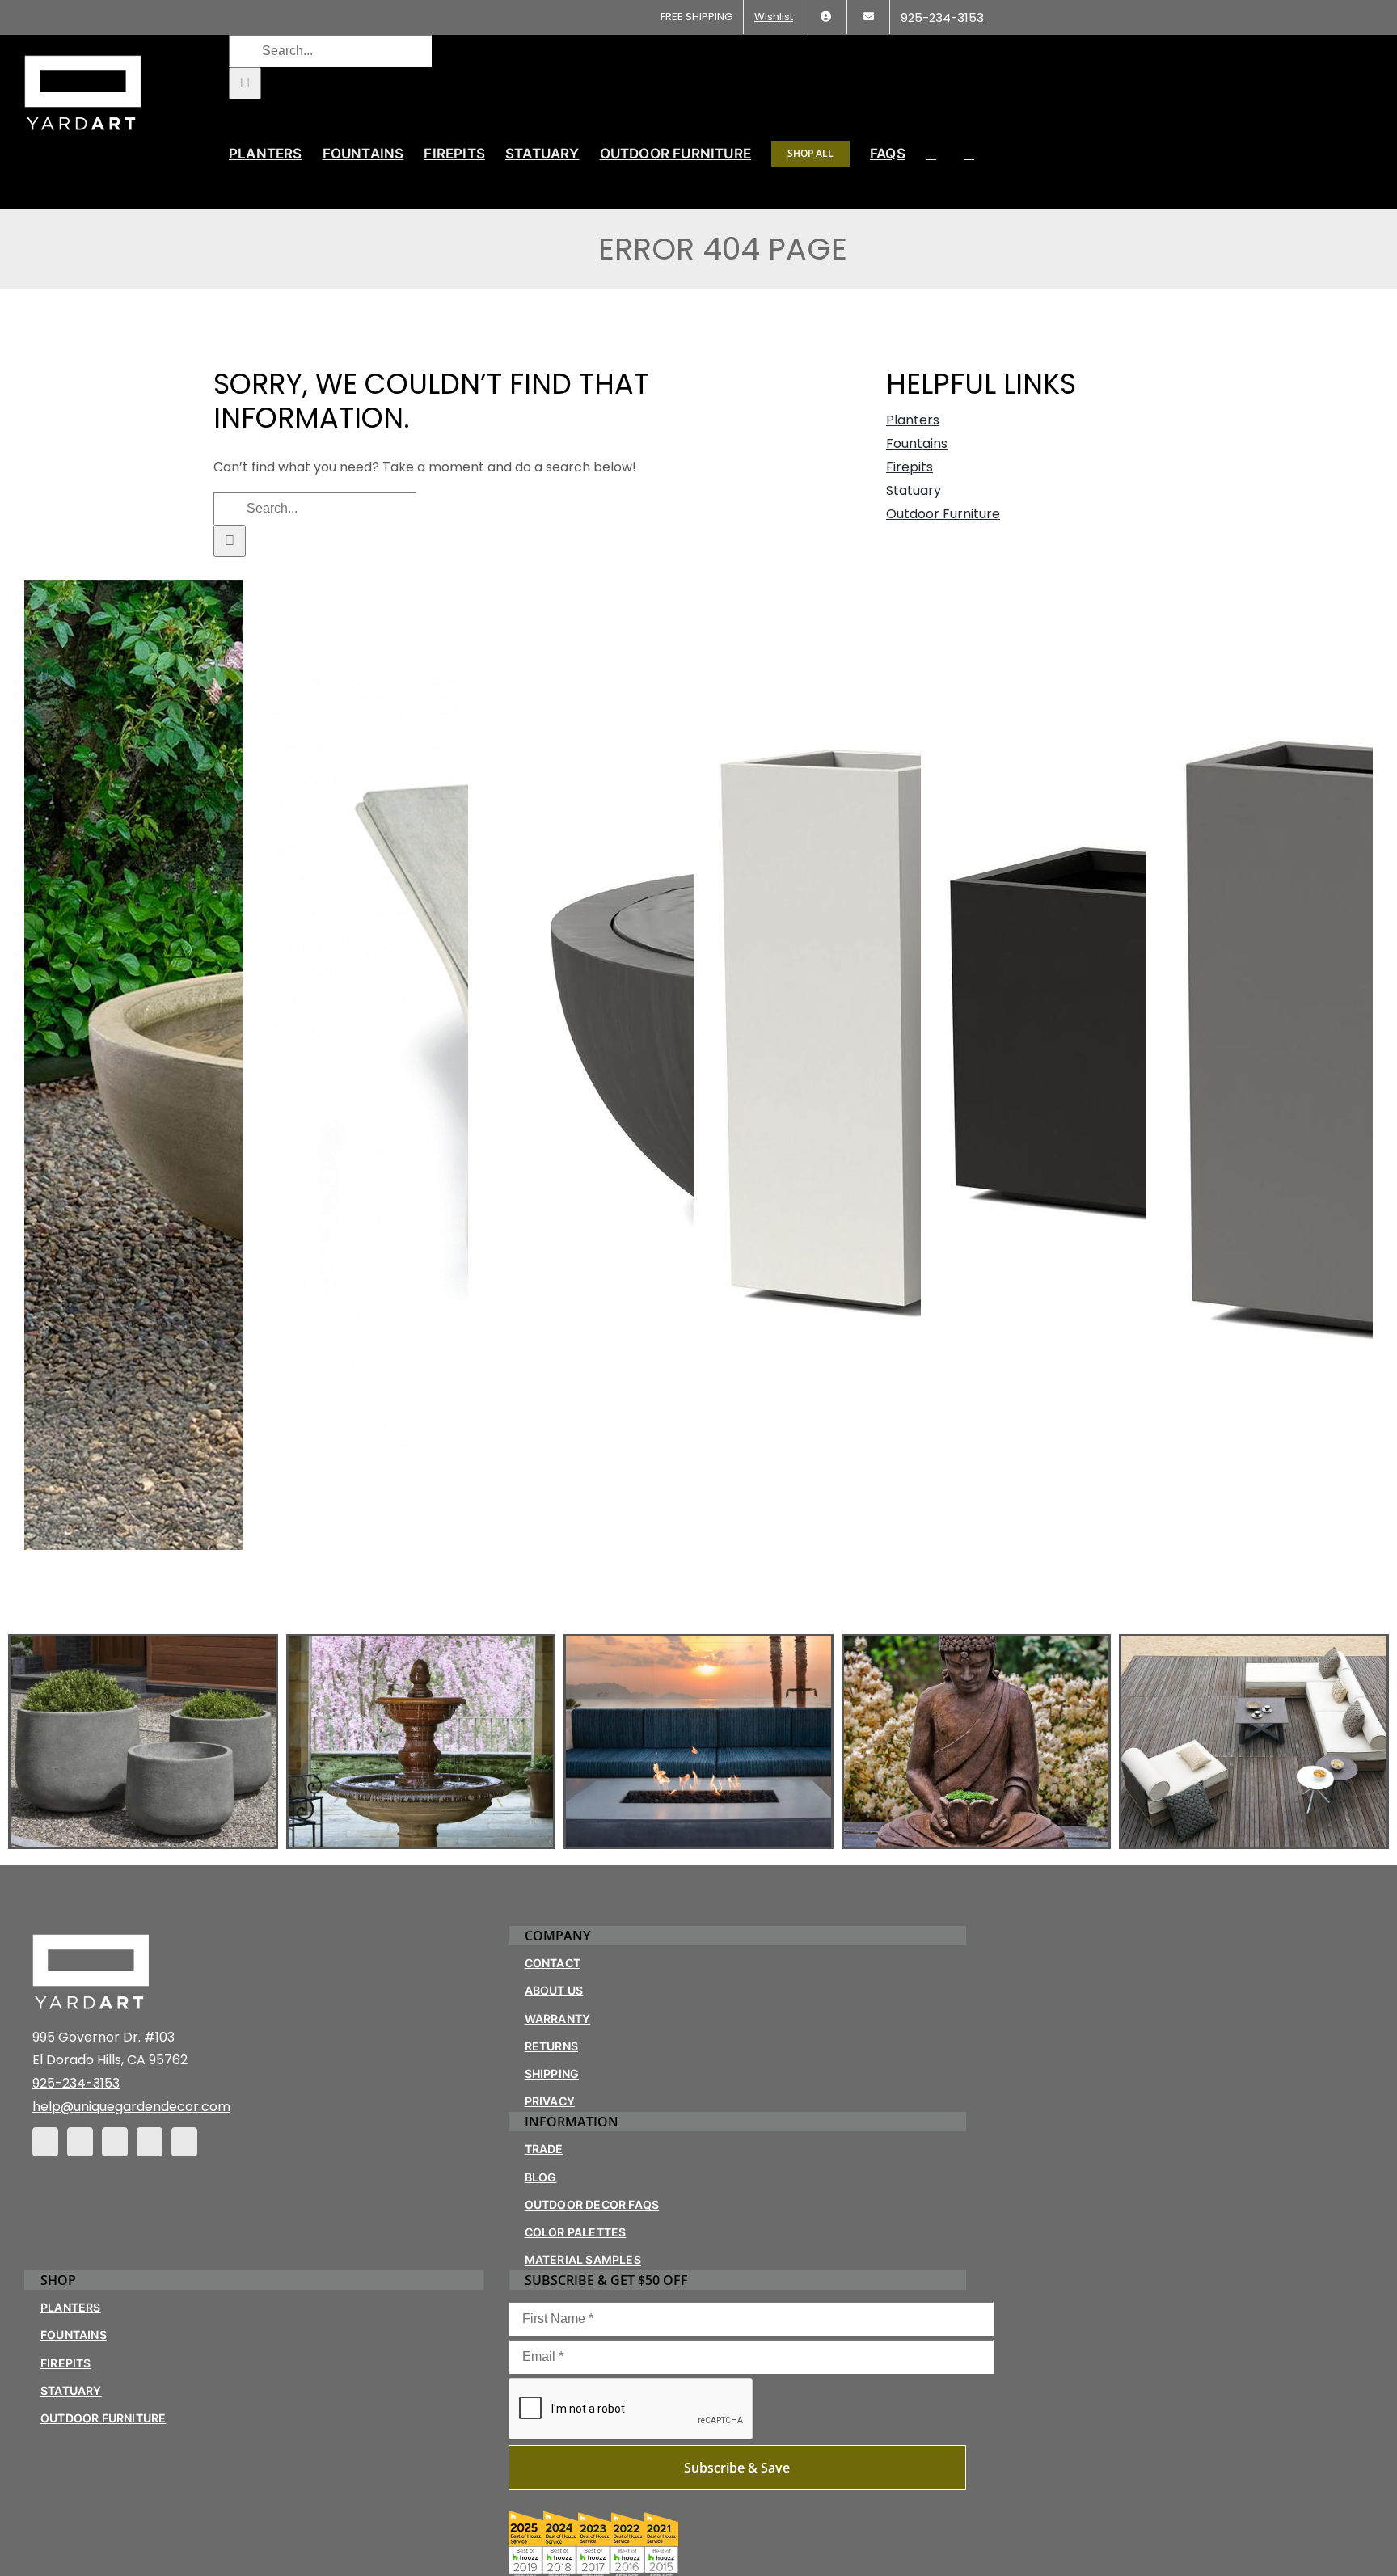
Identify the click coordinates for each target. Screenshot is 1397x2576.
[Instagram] (80, 2142)
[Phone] (184, 2142)
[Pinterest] (115, 2142)
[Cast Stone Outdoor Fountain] (421, 1742)
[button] (969, 154)
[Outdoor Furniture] (1254, 1742)
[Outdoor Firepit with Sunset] (698, 1742)
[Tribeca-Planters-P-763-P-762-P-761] (143, 1742)
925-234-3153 (76, 2083)
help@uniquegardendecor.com (131, 2107)
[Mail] (150, 2142)
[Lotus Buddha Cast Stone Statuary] (977, 1742)
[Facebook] (45, 2142)
